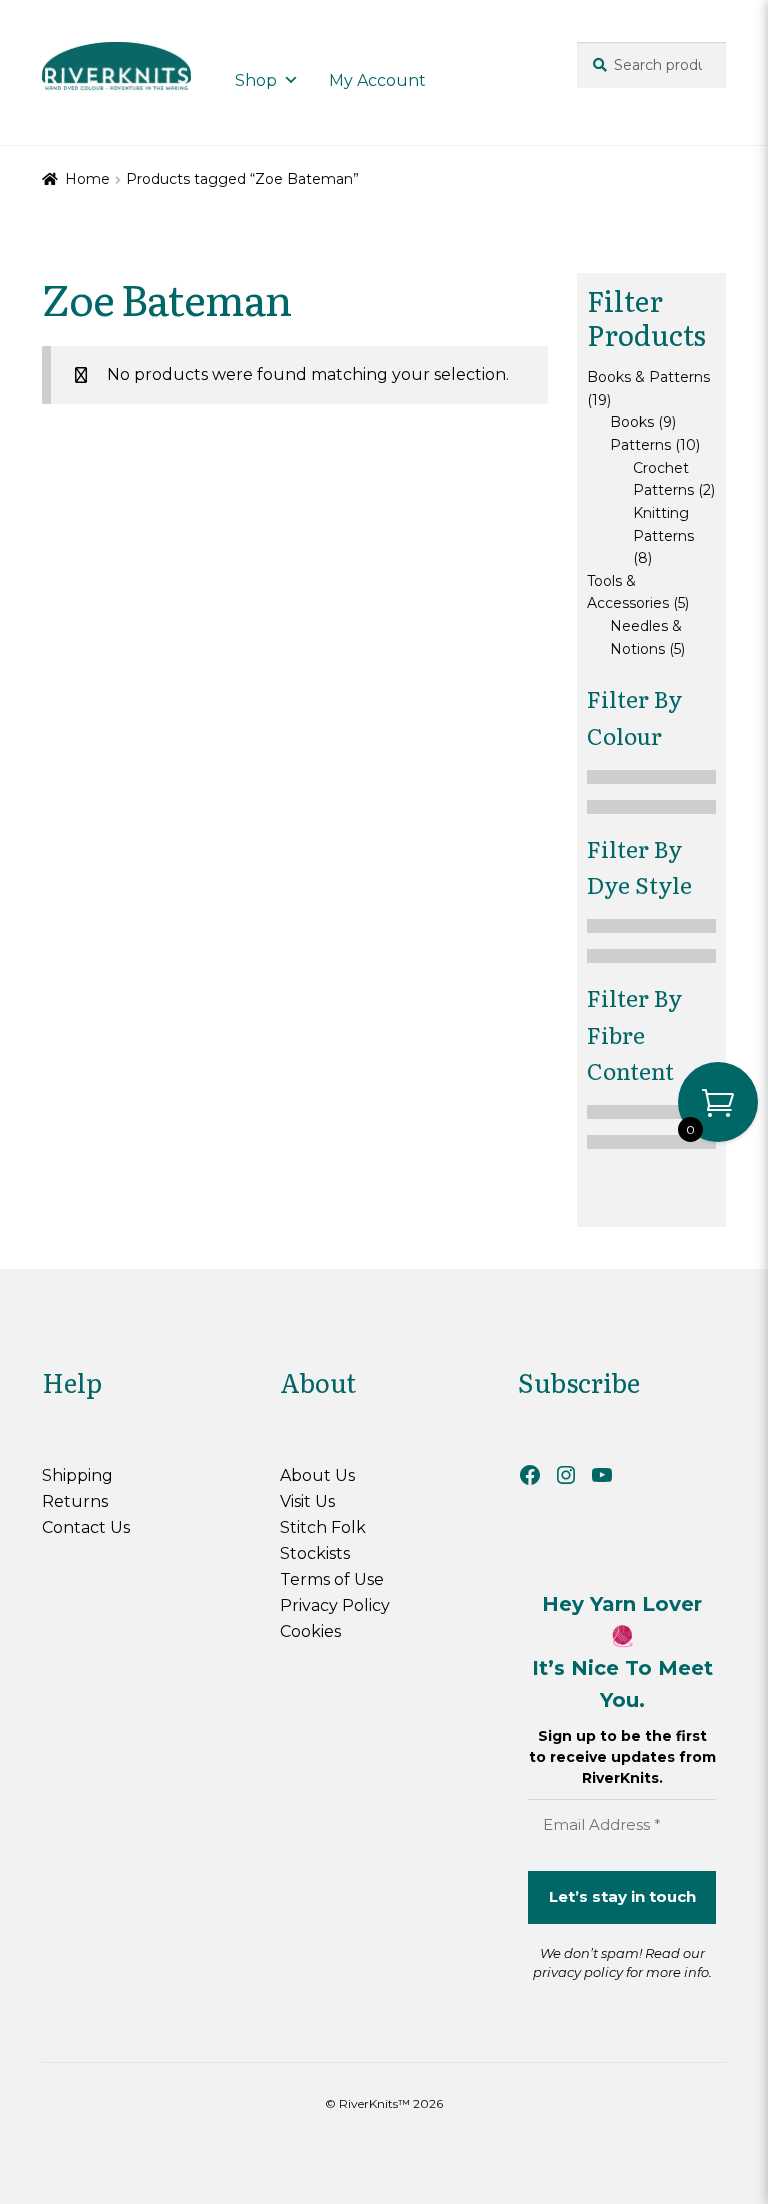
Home (87, 179)
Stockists (315, 1553)
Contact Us (86, 1527)
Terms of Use (332, 1579)
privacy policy (578, 1972)
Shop (256, 80)
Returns (75, 1501)
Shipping (77, 1475)
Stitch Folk (323, 1527)
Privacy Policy (335, 1605)
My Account (377, 80)
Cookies (310, 1631)
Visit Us (307, 1501)
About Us (317, 1475)
